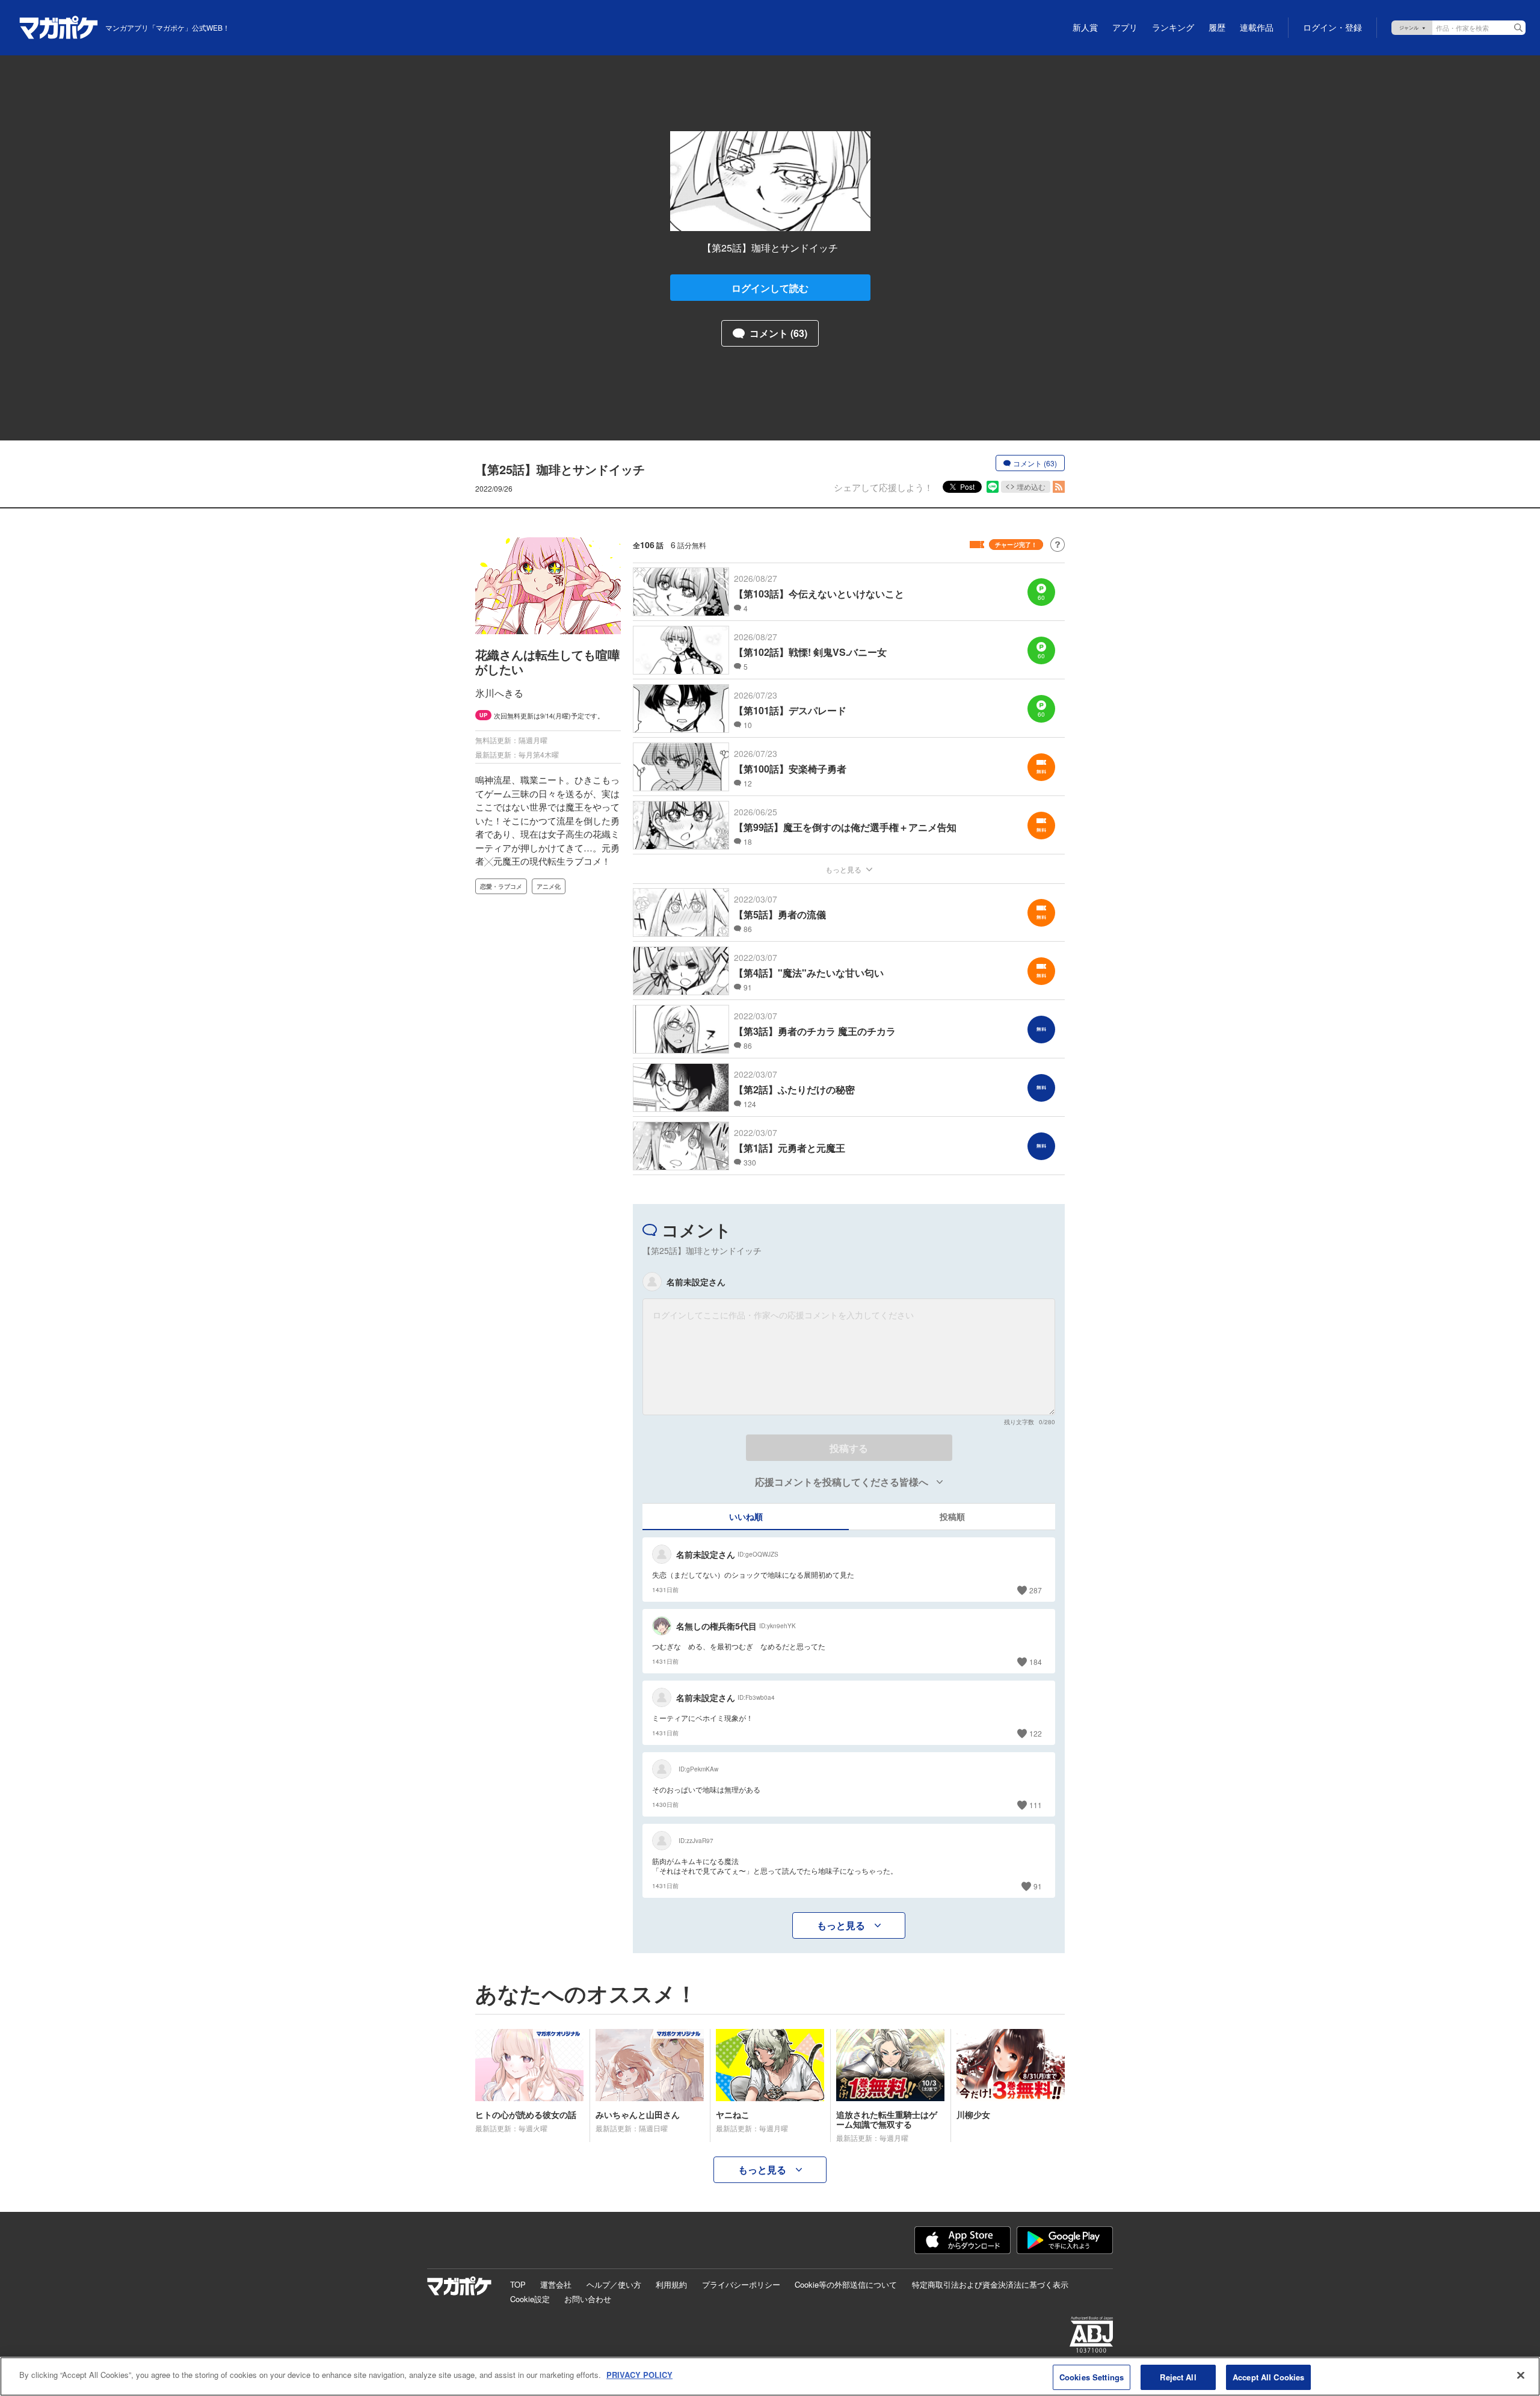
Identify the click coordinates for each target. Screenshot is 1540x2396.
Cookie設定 (530, 2299)
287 (1036, 1590)
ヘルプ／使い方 (614, 2284)
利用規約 (671, 2284)
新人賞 (1085, 28)
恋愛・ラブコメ (501, 886)
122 (1036, 1733)
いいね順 (746, 1516)
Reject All (1178, 2377)
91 (1038, 1886)
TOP (518, 2284)
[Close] (1521, 2375)
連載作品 (1257, 28)
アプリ (1125, 28)
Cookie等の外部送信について (846, 2284)
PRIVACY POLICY (639, 2375)
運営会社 (556, 2284)
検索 (1518, 28)
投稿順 (952, 1516)
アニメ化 (549, 886)
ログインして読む (770, 288)
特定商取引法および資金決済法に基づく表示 (990, 2284)
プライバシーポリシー (741, 2284)
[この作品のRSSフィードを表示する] (1059, 487)
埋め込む (1031, 486)
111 (1036, 1805)
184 (1036, 1662)
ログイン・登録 (1332, 28)
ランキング (1173, 28)
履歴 (1217, 28)
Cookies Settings (1092, 2377)
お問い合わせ (588, 2299)
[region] (770, 2376)
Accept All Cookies (1268, 2377)
